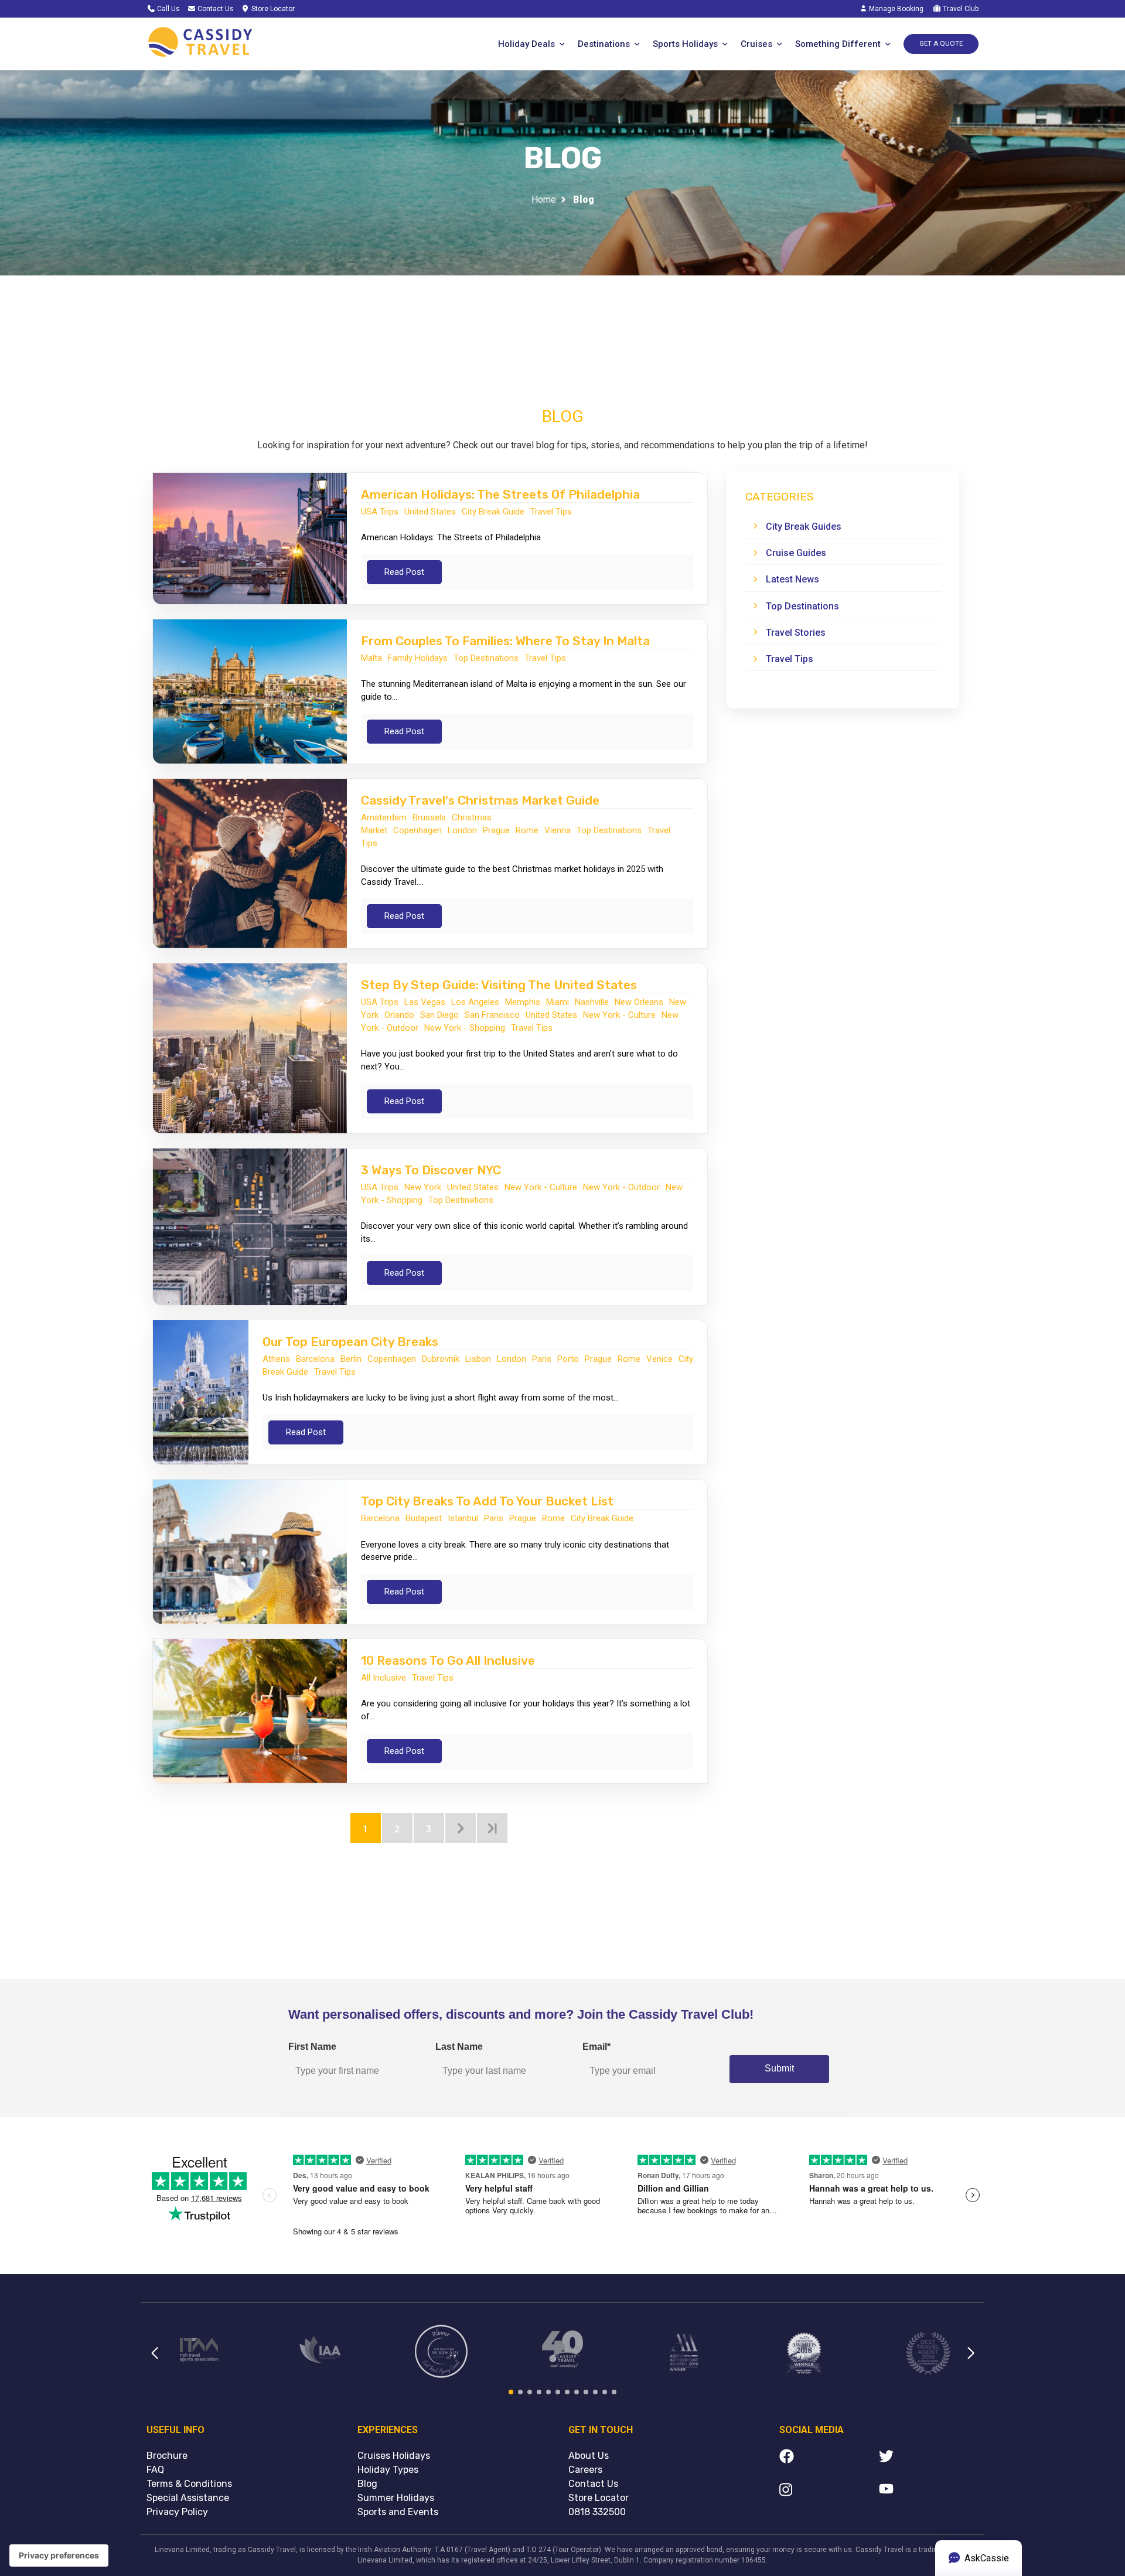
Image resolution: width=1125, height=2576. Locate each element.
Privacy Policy (177, 2512)
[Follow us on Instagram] (829, 2492)
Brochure (167, 2456)
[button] (154, 2360)
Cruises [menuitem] (756, 44)
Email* (596, 2047)
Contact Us (215, 9)
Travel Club (960, 9)
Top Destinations (802, 606)
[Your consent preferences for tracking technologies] (59, 2555)
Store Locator (272, 9)
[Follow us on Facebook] (829, 2458)
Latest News (792, 579)
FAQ (155, 2470)
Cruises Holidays (394, 2456)
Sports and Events (398, 2512)
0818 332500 (597, 2512)
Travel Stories (796, 633)
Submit (779, 2068)
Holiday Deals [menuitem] (526, 44)
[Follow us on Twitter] (929, 2458)
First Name (312, 2047)
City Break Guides (804, 527)
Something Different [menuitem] (838, 44)
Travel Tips (790, 659)
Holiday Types (388, 2470)
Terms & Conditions (189, 2484)
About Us (589, 2456)
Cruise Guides (796, 553)
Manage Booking (895, 9)
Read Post (404, 572)
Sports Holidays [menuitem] (685, 44)
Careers (585, 2470)
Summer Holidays (396, 2498)
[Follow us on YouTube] (929, 2492)
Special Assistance (188, 2498)
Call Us (168, 9)
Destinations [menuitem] (604, 44)
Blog (367, 2484)
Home (544, 200)
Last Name (459, 2047)
